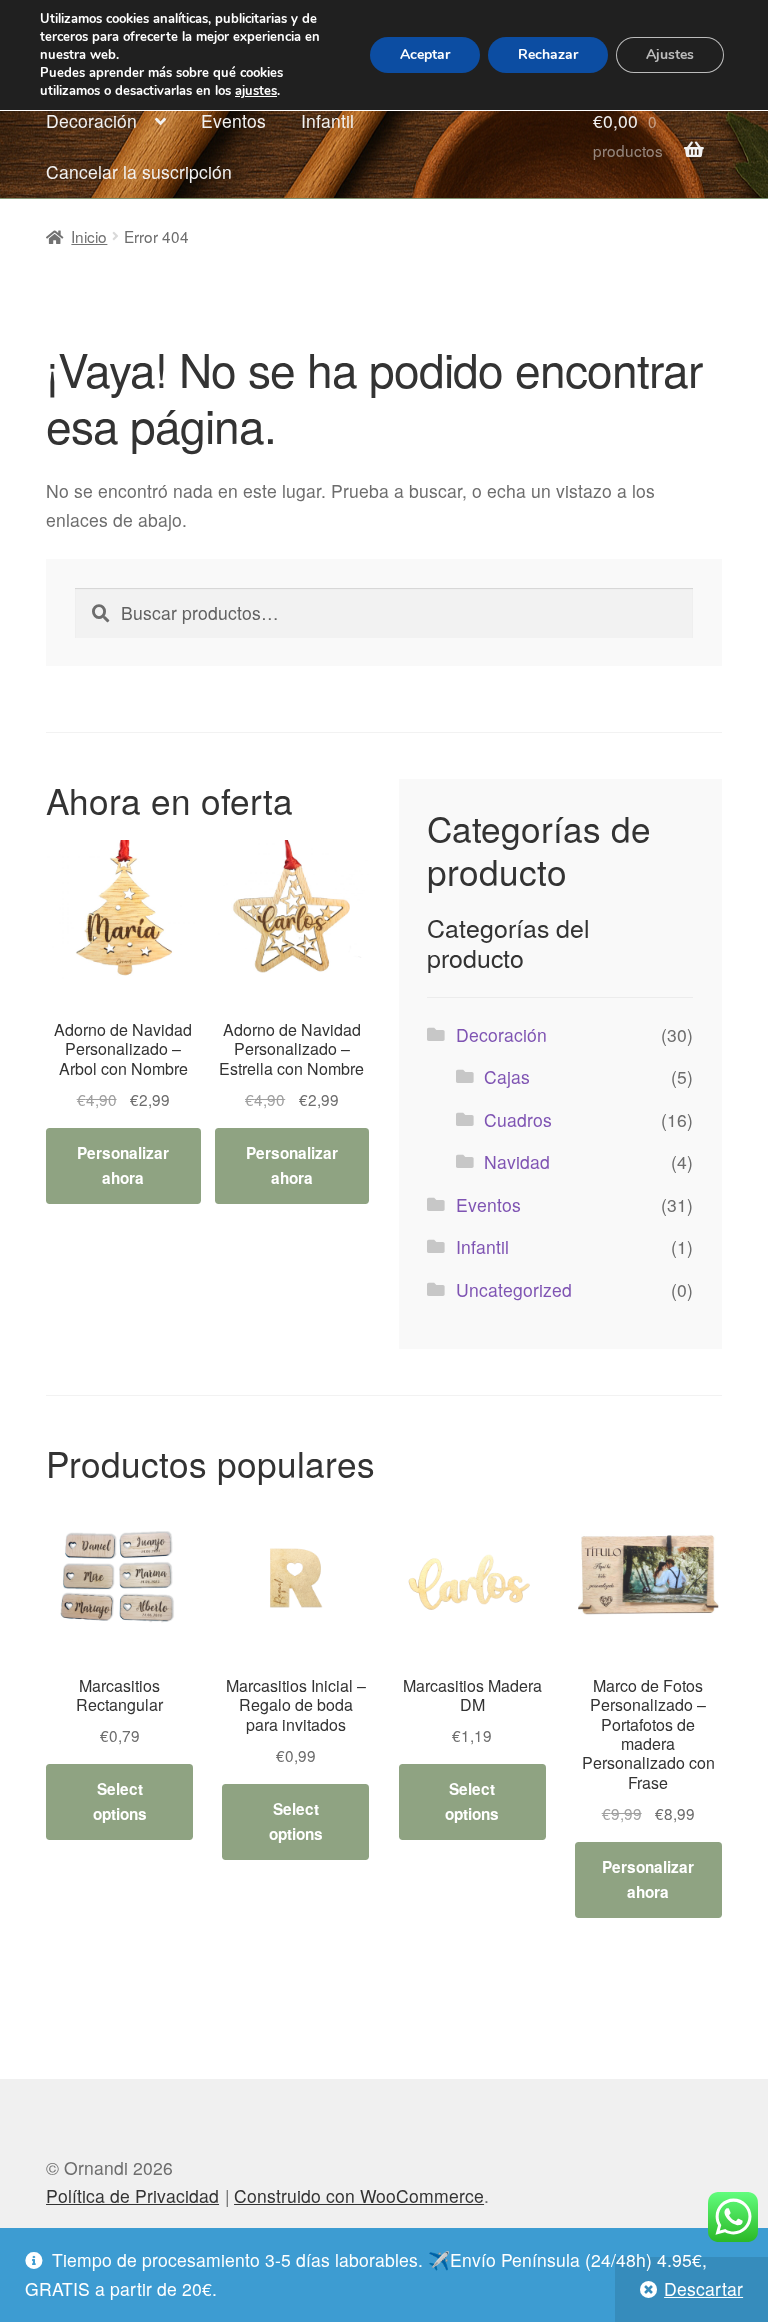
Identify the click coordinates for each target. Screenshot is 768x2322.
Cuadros (518, 1119)
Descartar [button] (703, 2288)
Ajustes (670, 54)
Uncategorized (514, 1289)
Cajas (507, 1076)
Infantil (327, 120)
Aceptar (425, 54)
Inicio (89, 236)
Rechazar (548, 54)
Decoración (91, 120)
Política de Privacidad (132, 2195)
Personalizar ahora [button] (123, 1165)
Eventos (233, 120)
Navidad (517, 1161)
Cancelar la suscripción (139, 171)
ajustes (256, 91)
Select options (120, 1801)
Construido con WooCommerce (359, 2195)
